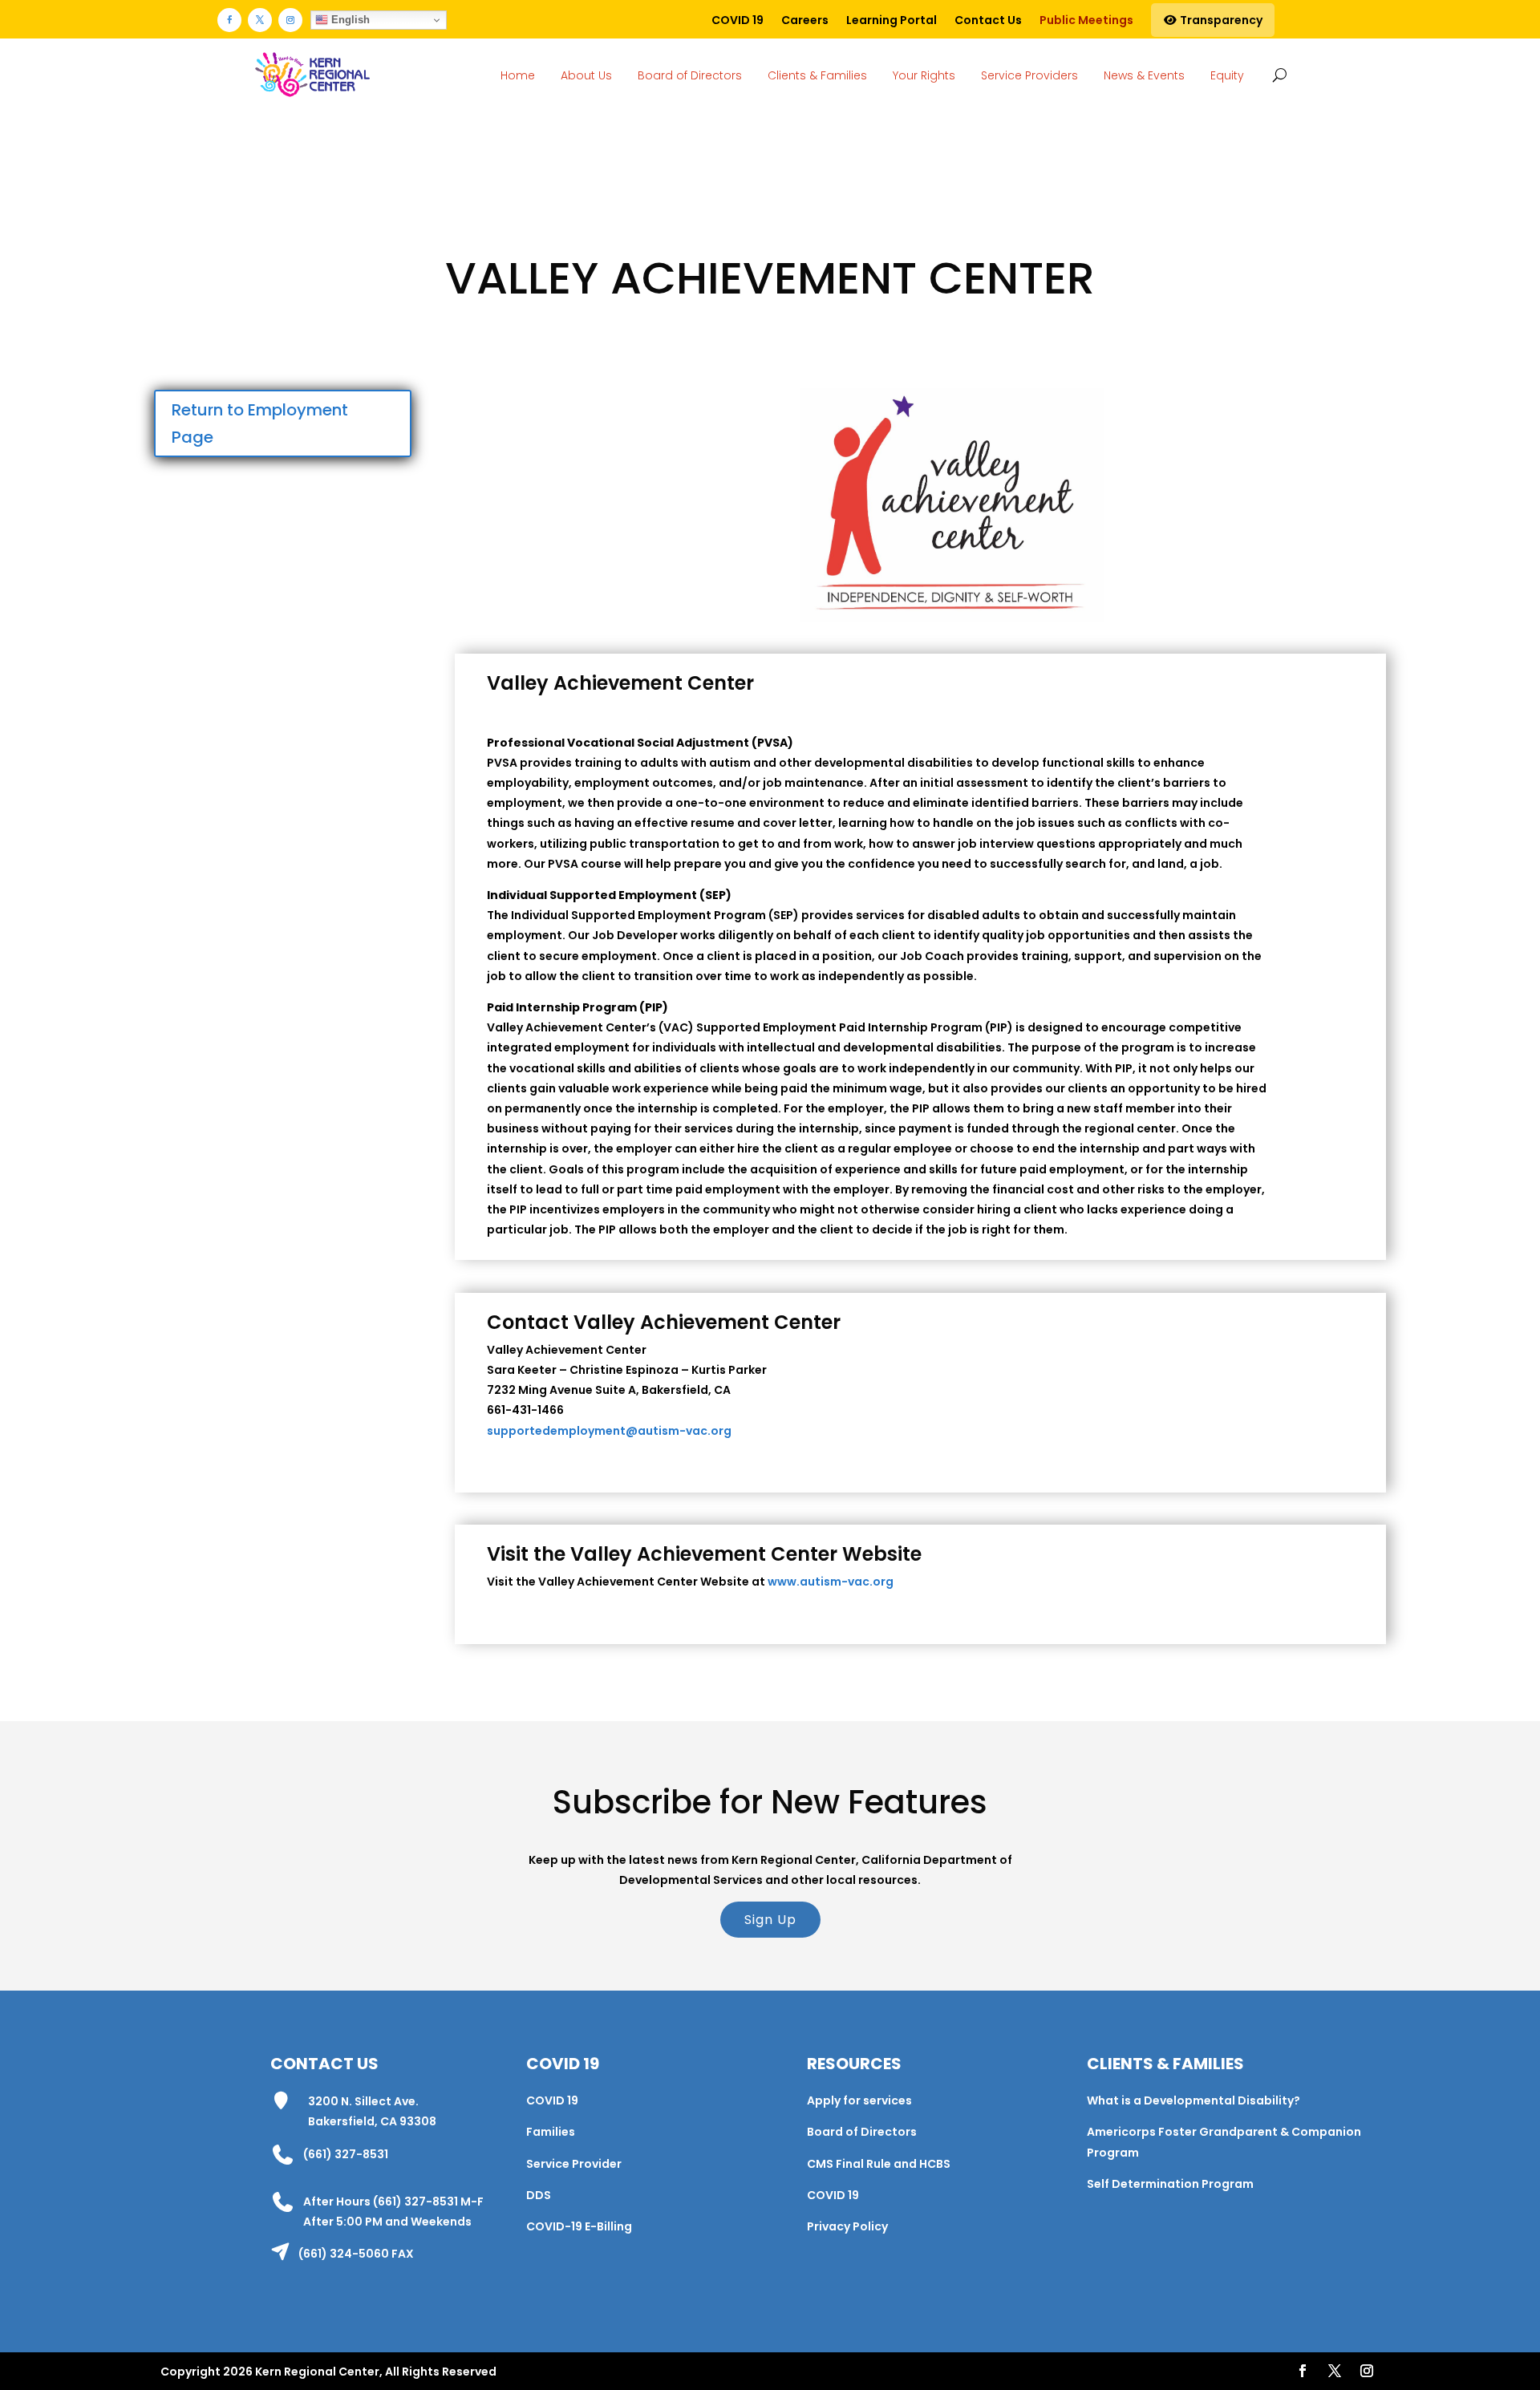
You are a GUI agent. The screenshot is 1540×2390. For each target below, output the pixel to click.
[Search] (1277, 75)
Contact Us (988, 20)
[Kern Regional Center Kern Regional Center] (312, 75)
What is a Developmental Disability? (1193, 2100)
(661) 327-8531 (346, 2154)
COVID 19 (738, 20)
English (349, 20)
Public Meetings (1086, 20)
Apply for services (859, 2100)
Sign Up (770, 1920)
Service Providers (1029, 75)
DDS (539, 2195)
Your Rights (924, 75)
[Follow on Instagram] (290, 20)
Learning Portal (892, 20)
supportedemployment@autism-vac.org (609, 1431)
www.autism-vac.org (831, 1582)
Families (551, 2132)
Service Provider (574, 2164)
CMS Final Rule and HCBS (879, 2164)
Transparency (1220, 20)
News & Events (1144, 75)
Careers (805, 20)
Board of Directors (690, 75)
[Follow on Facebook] (229, 20)
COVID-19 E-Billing (579, 2226)
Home (518, 75)
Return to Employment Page (260, 423)
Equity (1227, 75)
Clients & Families (817, 75)
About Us (586, 75)
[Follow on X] (260, 20)
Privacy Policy (847, 2226)
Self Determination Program (1170, 2184)
